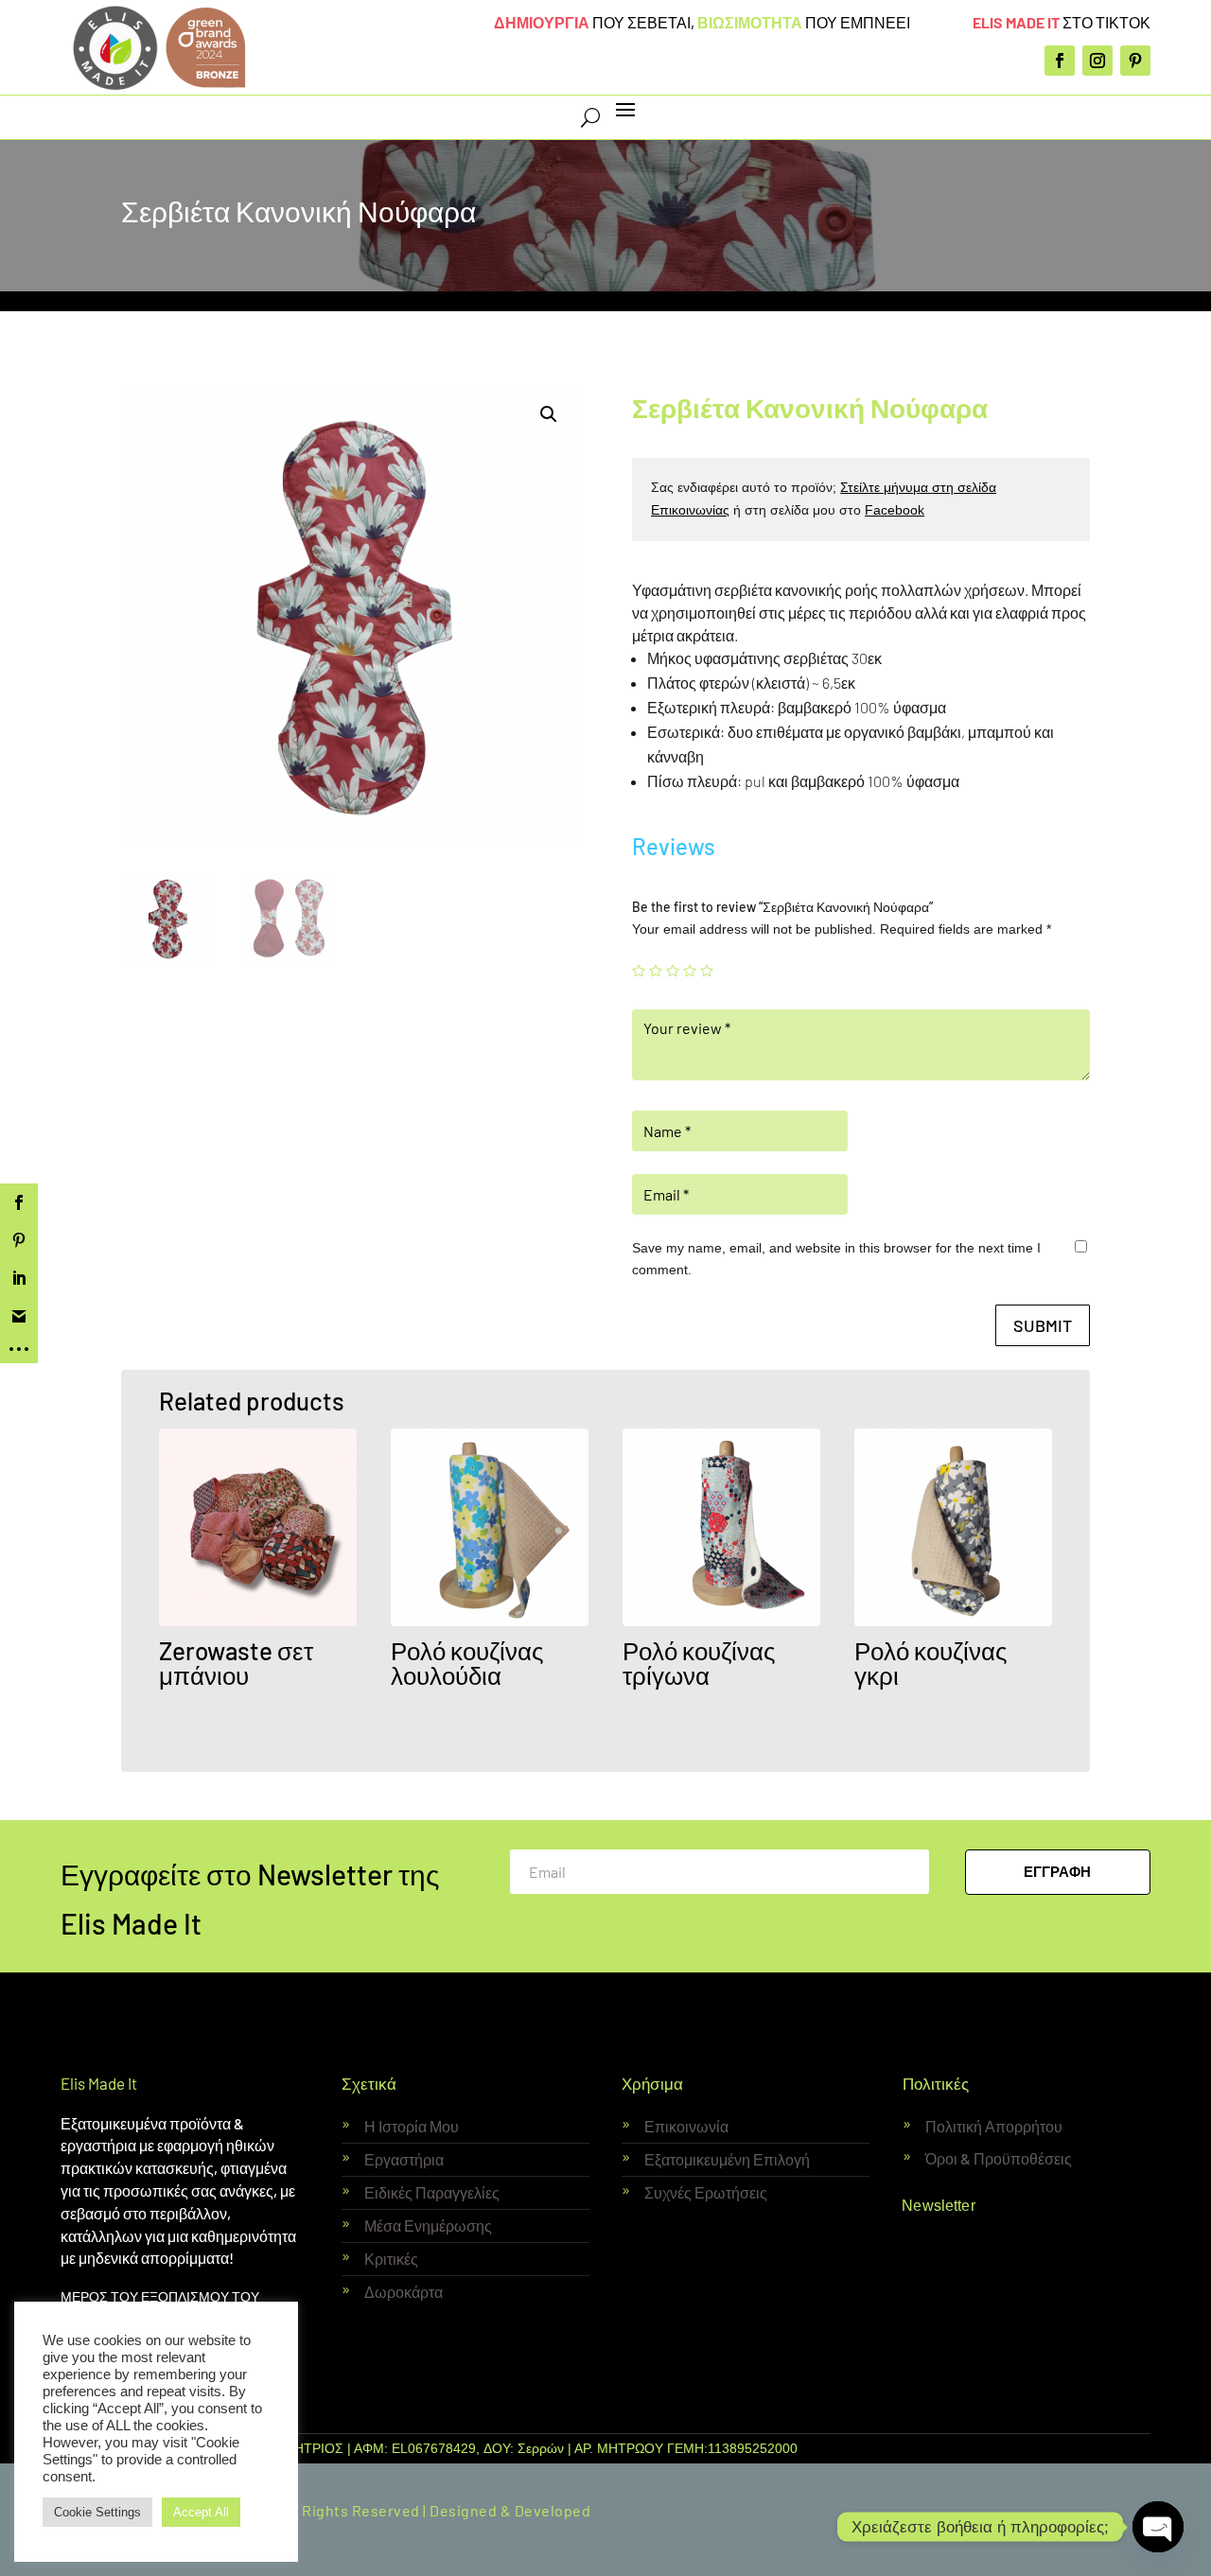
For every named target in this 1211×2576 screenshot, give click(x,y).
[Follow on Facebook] (1060, 61)
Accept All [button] (201, 2512)
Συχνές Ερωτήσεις (706, 2192)
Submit (1043, 1325)
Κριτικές (391, 2259)
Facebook (895, 510)
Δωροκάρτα (404, 2292)
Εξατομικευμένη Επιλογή (727, 2159)
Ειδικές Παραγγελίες (432, 2192)
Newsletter (939, 2206)
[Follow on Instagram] (1097, 61)
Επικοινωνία (686, 2126)
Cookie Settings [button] (97, 2512)
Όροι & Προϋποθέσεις (999, 2158)
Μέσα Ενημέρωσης (428, 2226)
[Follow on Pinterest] (1135, 61)
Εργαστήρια (404, 2159)
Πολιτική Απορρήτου (994, 2126)
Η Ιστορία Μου (412, 2126)
